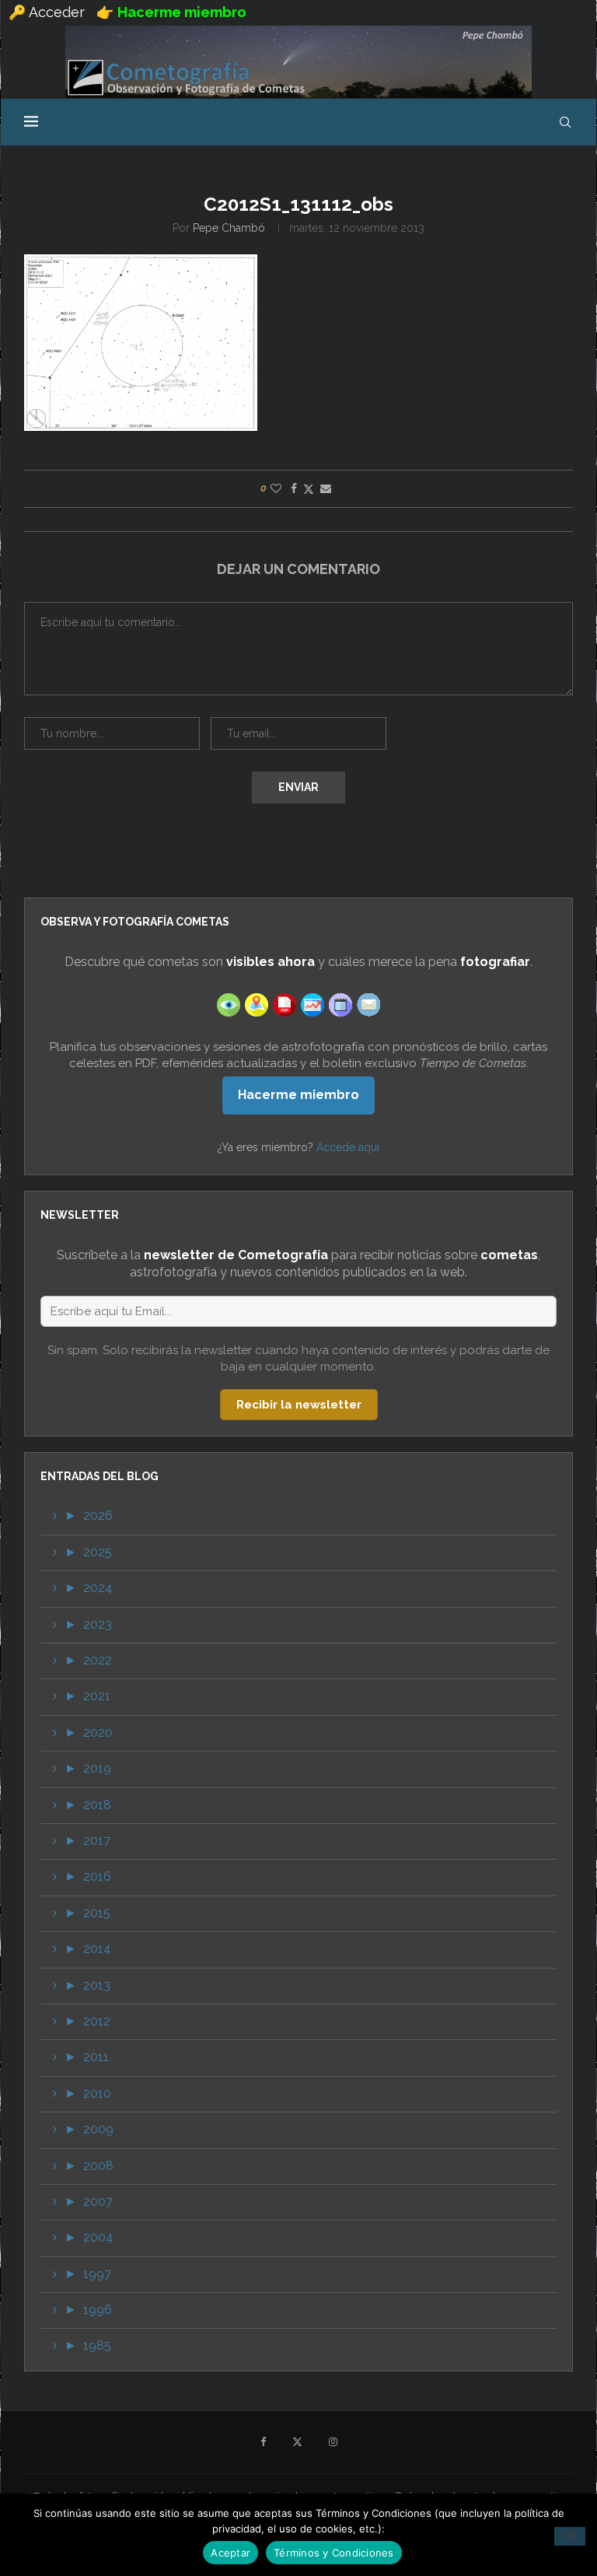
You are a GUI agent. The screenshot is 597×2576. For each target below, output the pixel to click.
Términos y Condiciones (334, 2553)
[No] (570, 2536)
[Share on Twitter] (309, 489)
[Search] (565, 122)
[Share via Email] (326, 488)
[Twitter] (297, 2442)
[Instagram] (333, 2442)
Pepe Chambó (229, 228)
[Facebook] (263, 2442)
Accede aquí (348, 1147)
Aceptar (230, 2553)
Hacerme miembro (298, 1095)
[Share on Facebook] (294, 488)
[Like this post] (276, 488)
